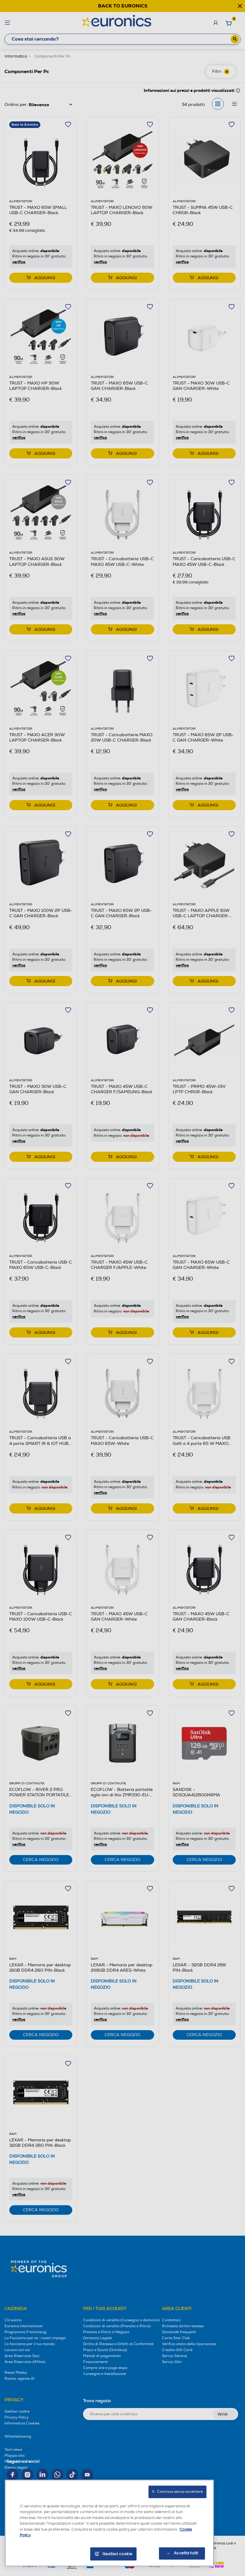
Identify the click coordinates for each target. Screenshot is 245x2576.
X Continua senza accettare (177, 2492)
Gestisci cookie (118, 2554)
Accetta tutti (186, 2553)
